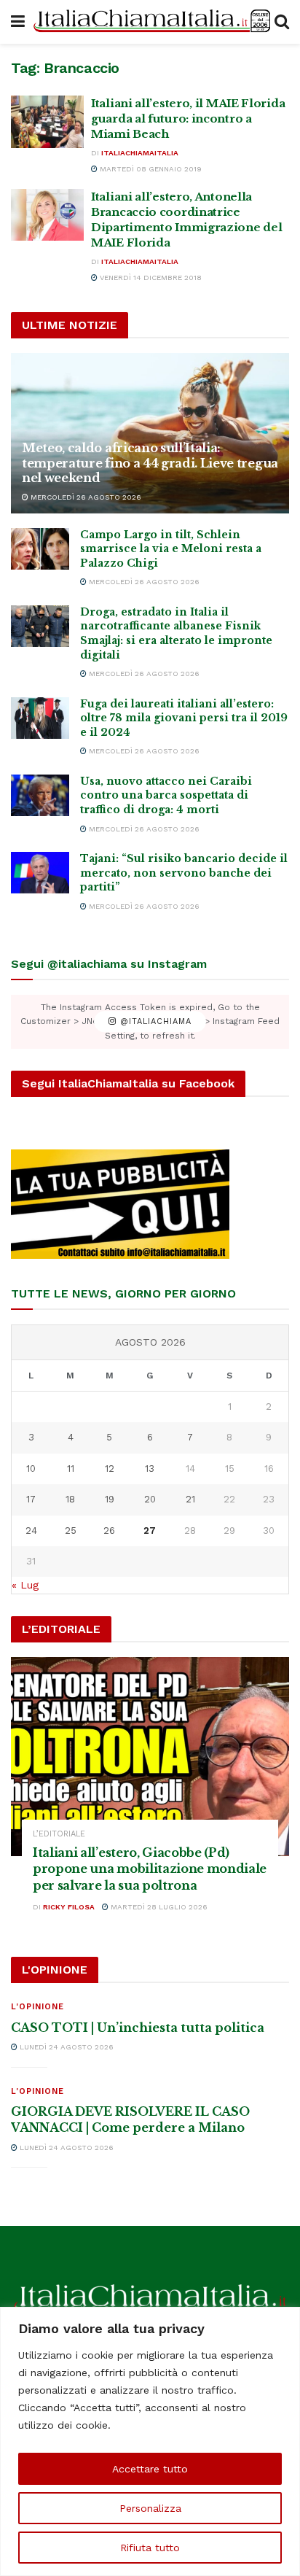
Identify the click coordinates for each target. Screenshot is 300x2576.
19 (110, 1499)
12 (110, 1469)
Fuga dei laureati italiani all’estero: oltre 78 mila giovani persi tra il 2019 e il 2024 (184, 718)
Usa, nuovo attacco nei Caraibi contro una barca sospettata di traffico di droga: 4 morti (166, 795)
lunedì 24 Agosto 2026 (66, 2047)
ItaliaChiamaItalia (140, 153)
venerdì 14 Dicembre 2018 (150, 278)
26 (109, 1531)
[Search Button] (282, 22)
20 (150, 1499)
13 (150, 1469)
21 (190, 1499)
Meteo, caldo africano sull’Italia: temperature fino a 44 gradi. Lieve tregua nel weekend (150, 463)
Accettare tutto (150, 2469)
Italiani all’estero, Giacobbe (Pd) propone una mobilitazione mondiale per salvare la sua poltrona (150, 1869)
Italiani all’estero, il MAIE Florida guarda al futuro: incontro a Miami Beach (188, 119)
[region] (150, 2441)
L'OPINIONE (37, 2007)
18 (70, 1499)
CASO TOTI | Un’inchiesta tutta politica (138, 2028)
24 (31, 1531)
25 (71, 1531)
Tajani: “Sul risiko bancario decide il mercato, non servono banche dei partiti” (184, 873)
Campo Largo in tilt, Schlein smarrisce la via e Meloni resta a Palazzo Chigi (171, 549)
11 (71, 1469)
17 (31, 1499)
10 (31, 1469)
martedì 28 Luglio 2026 (158, 1907)
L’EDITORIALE (59, 1834)
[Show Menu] (18, 22)
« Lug (25, 1585)
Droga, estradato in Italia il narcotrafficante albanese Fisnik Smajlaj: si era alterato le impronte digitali (176, 633)
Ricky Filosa (69, 1907)
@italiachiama (154, 1021)
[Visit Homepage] (150, 22)
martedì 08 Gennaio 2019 (150, 169)
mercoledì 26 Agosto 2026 (85, 497)
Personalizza (150, 2508)
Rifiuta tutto (150, 2548)
